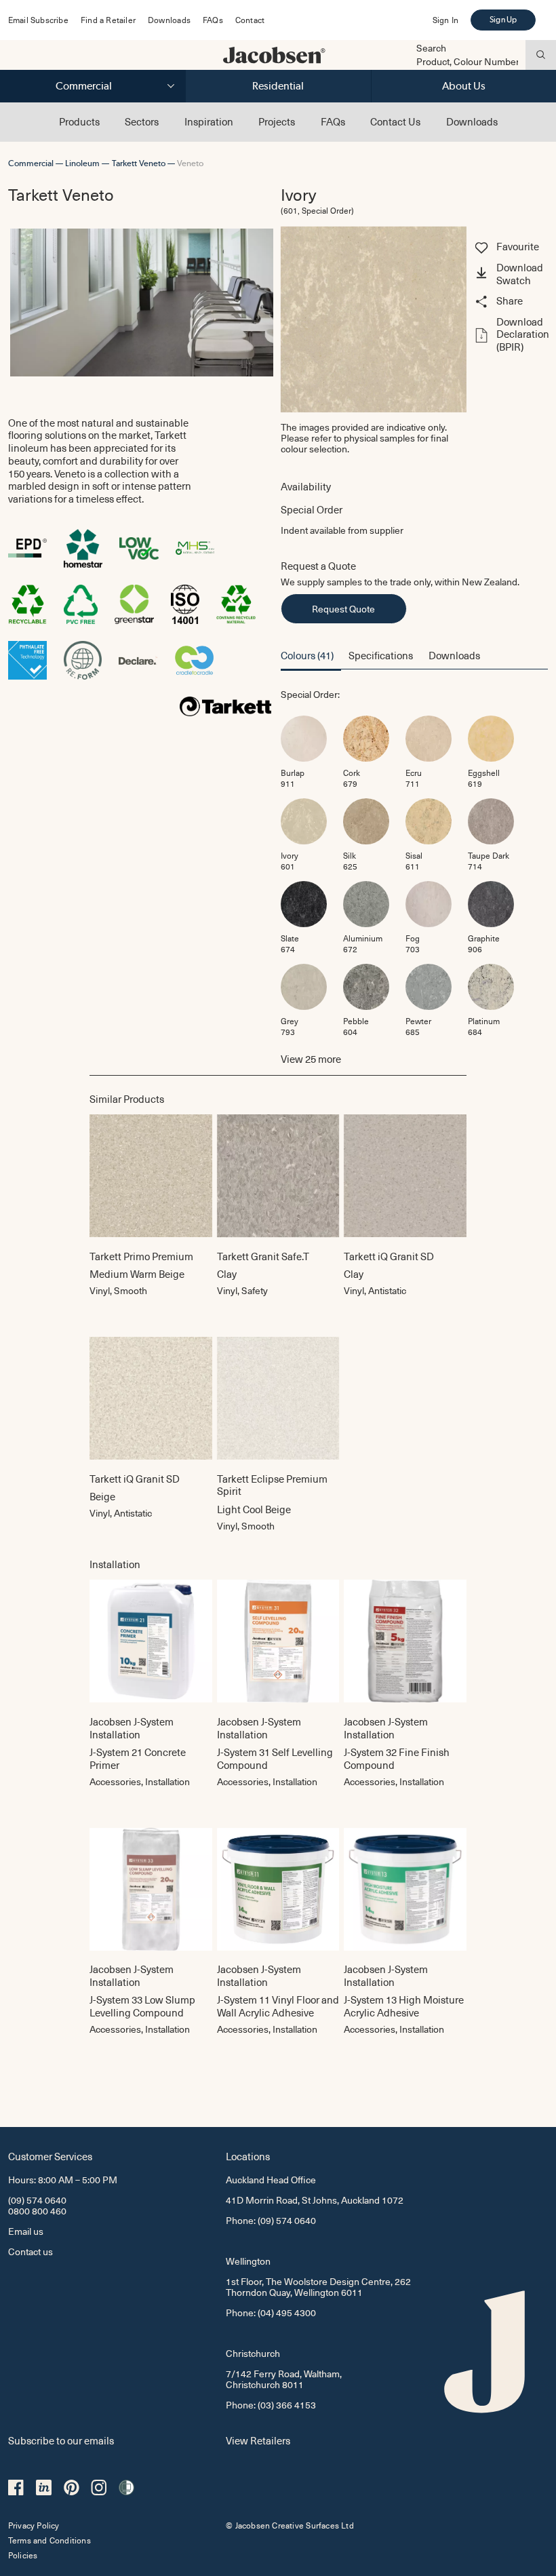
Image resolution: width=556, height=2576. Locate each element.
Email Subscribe (38, 20)
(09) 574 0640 (37, 2200)
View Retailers (258, 2440)
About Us (464, 86)
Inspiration (209, 121)
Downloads (169, 20)
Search (431, 48)
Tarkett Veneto (139, 163)
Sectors (142, 121)
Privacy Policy (34, 2525)
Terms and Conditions (49, 2540)
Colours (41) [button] (307, 655)
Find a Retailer (108, 20)
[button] (510, 275)
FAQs (213, 20)
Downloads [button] (454, 655)
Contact (250, 20)
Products (79, 121)
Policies (23, 2555)
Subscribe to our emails (61, 2440)
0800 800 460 (37, 2211)
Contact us (31, 2251)
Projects (277, 121)
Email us (26, 2231)
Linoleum (82, 163)
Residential (278, 86)
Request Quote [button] (343, 609)
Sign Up (503, 20)
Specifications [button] (381, 655)
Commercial (84, 86)
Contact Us (395, 121)
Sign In (445, 20)
